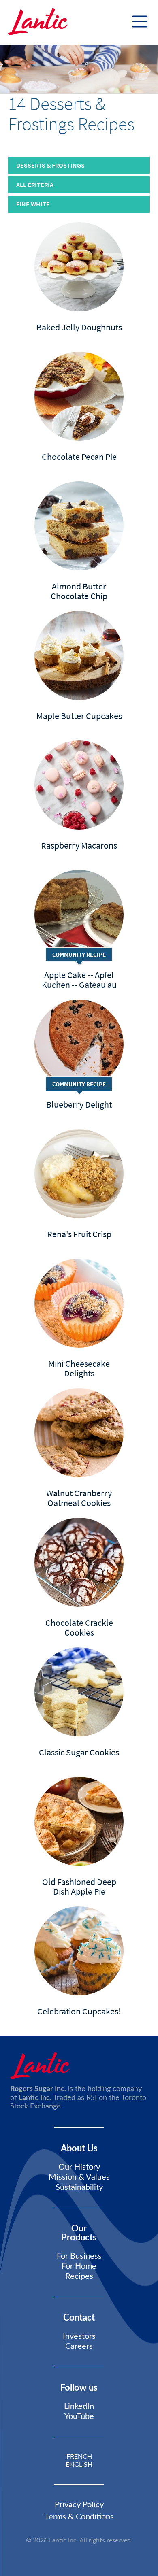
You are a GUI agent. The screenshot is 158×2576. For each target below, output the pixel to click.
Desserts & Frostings (50, 165)
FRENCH (79, 2457)
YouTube (79, 2416)
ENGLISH (79, 2465)
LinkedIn (79, 2406)
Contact (79, 2318)
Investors (79, 2336)
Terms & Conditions (79, 2517)
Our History (79, 2167)
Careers (79, 2346)
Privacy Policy (79, 2505)
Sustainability (79, 2187)
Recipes (79, 2276)
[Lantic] (38, 22)
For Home (79, 2266)
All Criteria (35, 185)
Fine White (33, 204)
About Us (79, 2148)
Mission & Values (79, 2177)
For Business (79, 2256)
